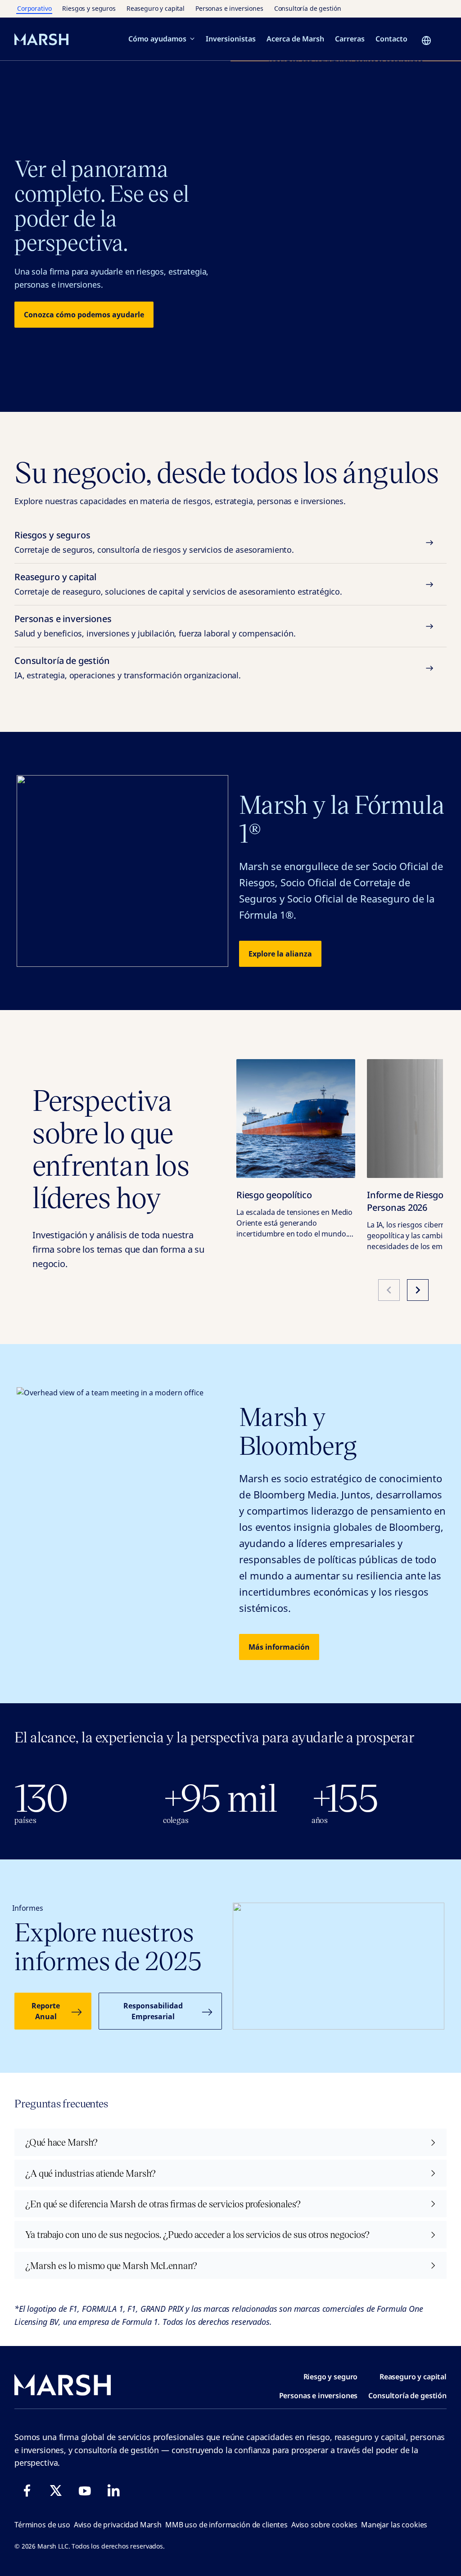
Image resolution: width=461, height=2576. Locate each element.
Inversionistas (231, 39)
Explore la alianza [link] (280, 954)
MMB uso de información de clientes (226, 2525)
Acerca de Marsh (295, 39)
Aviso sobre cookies (324, 2525)
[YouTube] (85, 2490)
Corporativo (34, 8)
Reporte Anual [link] (46, 2011)
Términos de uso (42, 2525)
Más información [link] (279, 1647)
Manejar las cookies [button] (394, 2525)
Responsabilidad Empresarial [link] (153, 2011)
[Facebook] (27, 2490)
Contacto (391, 39)
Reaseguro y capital (156, 8)
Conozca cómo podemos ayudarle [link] (84, 315)
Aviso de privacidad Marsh (118, 2525)
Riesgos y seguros (89, 8)
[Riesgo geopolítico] (296, 1119)
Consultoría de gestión (308, 8)
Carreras (350, 39)
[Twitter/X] (56, 2490)
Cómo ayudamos (157, 39)
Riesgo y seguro (331, 2377)
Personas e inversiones (229, 8)
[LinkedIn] (113, 2490)
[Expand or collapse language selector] (429, 41)
